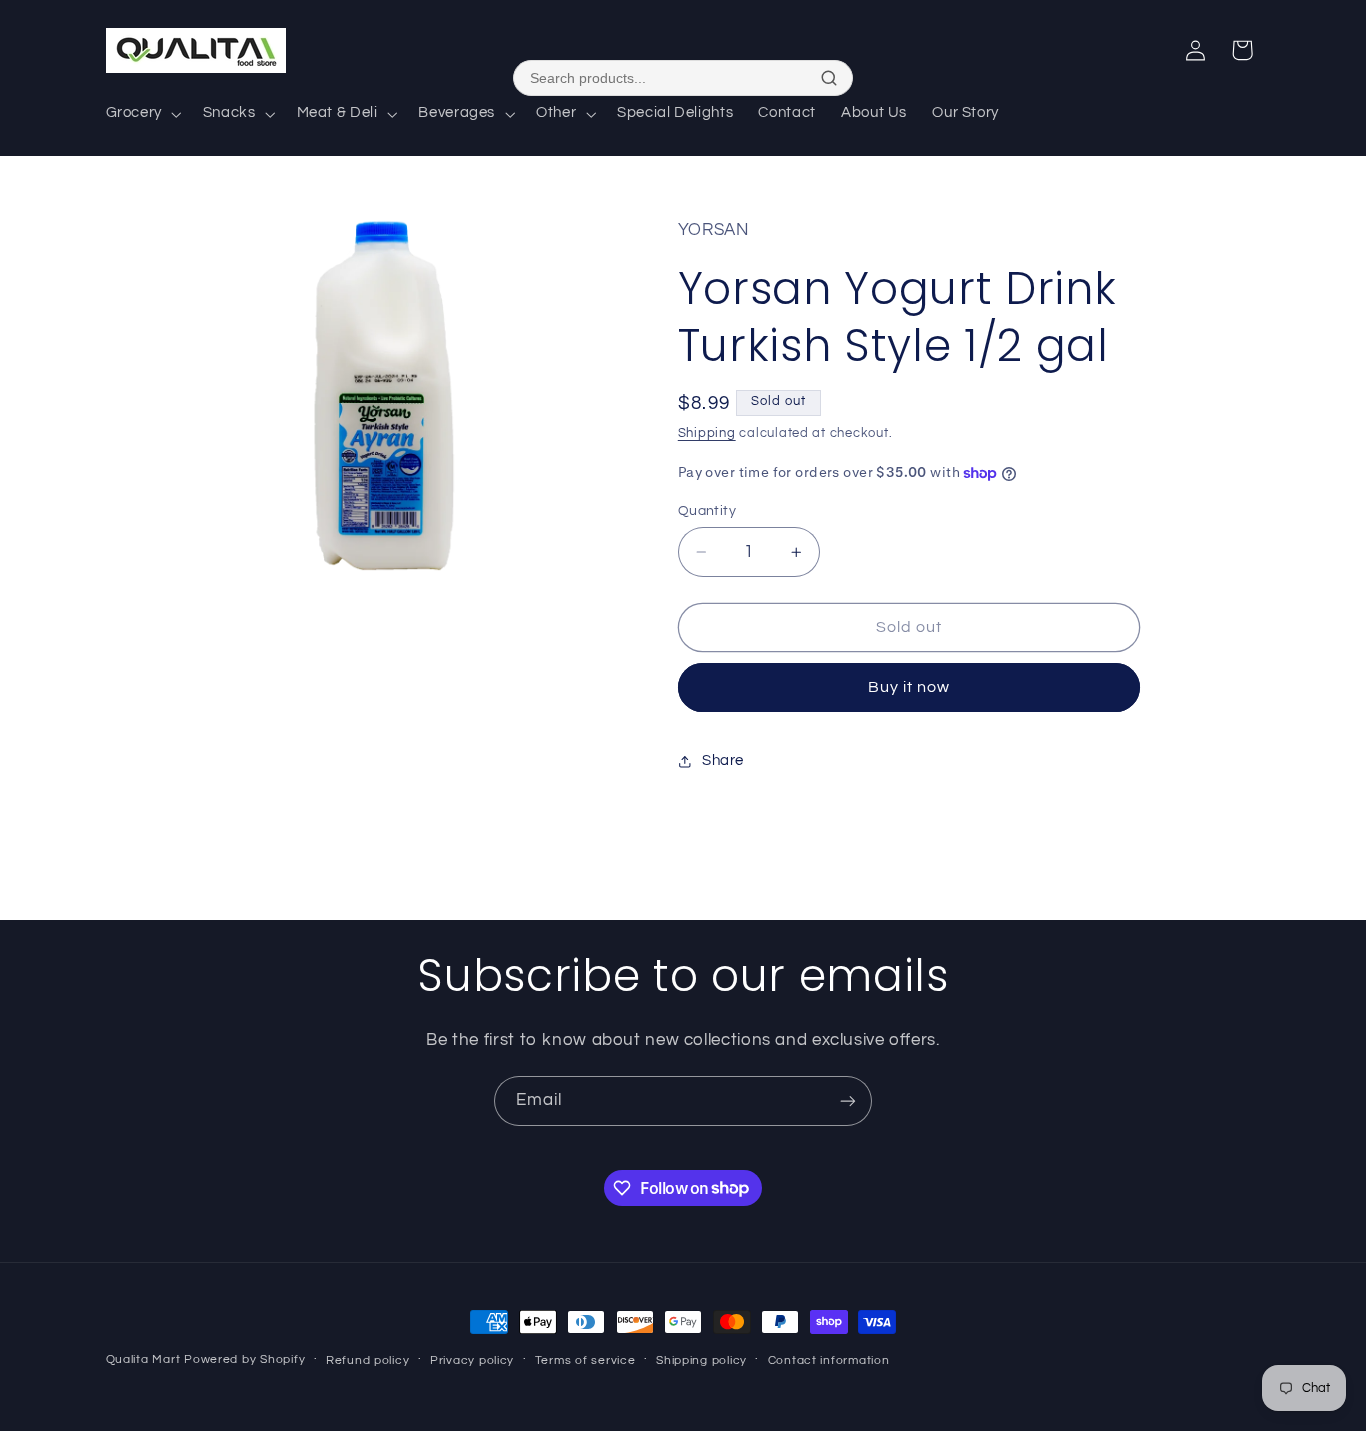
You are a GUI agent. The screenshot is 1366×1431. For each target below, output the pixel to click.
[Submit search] (829, 78)
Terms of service (585, 1360)
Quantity (707, 511)
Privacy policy (472, 1360)
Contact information (829, 1360)
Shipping (707, 433)
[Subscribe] (848, 1100)
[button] (141, 114)
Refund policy (368, 1360)
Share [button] (723, 760)
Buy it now (909, 687)
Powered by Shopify (244, 1359)
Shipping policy (701, 1360)
